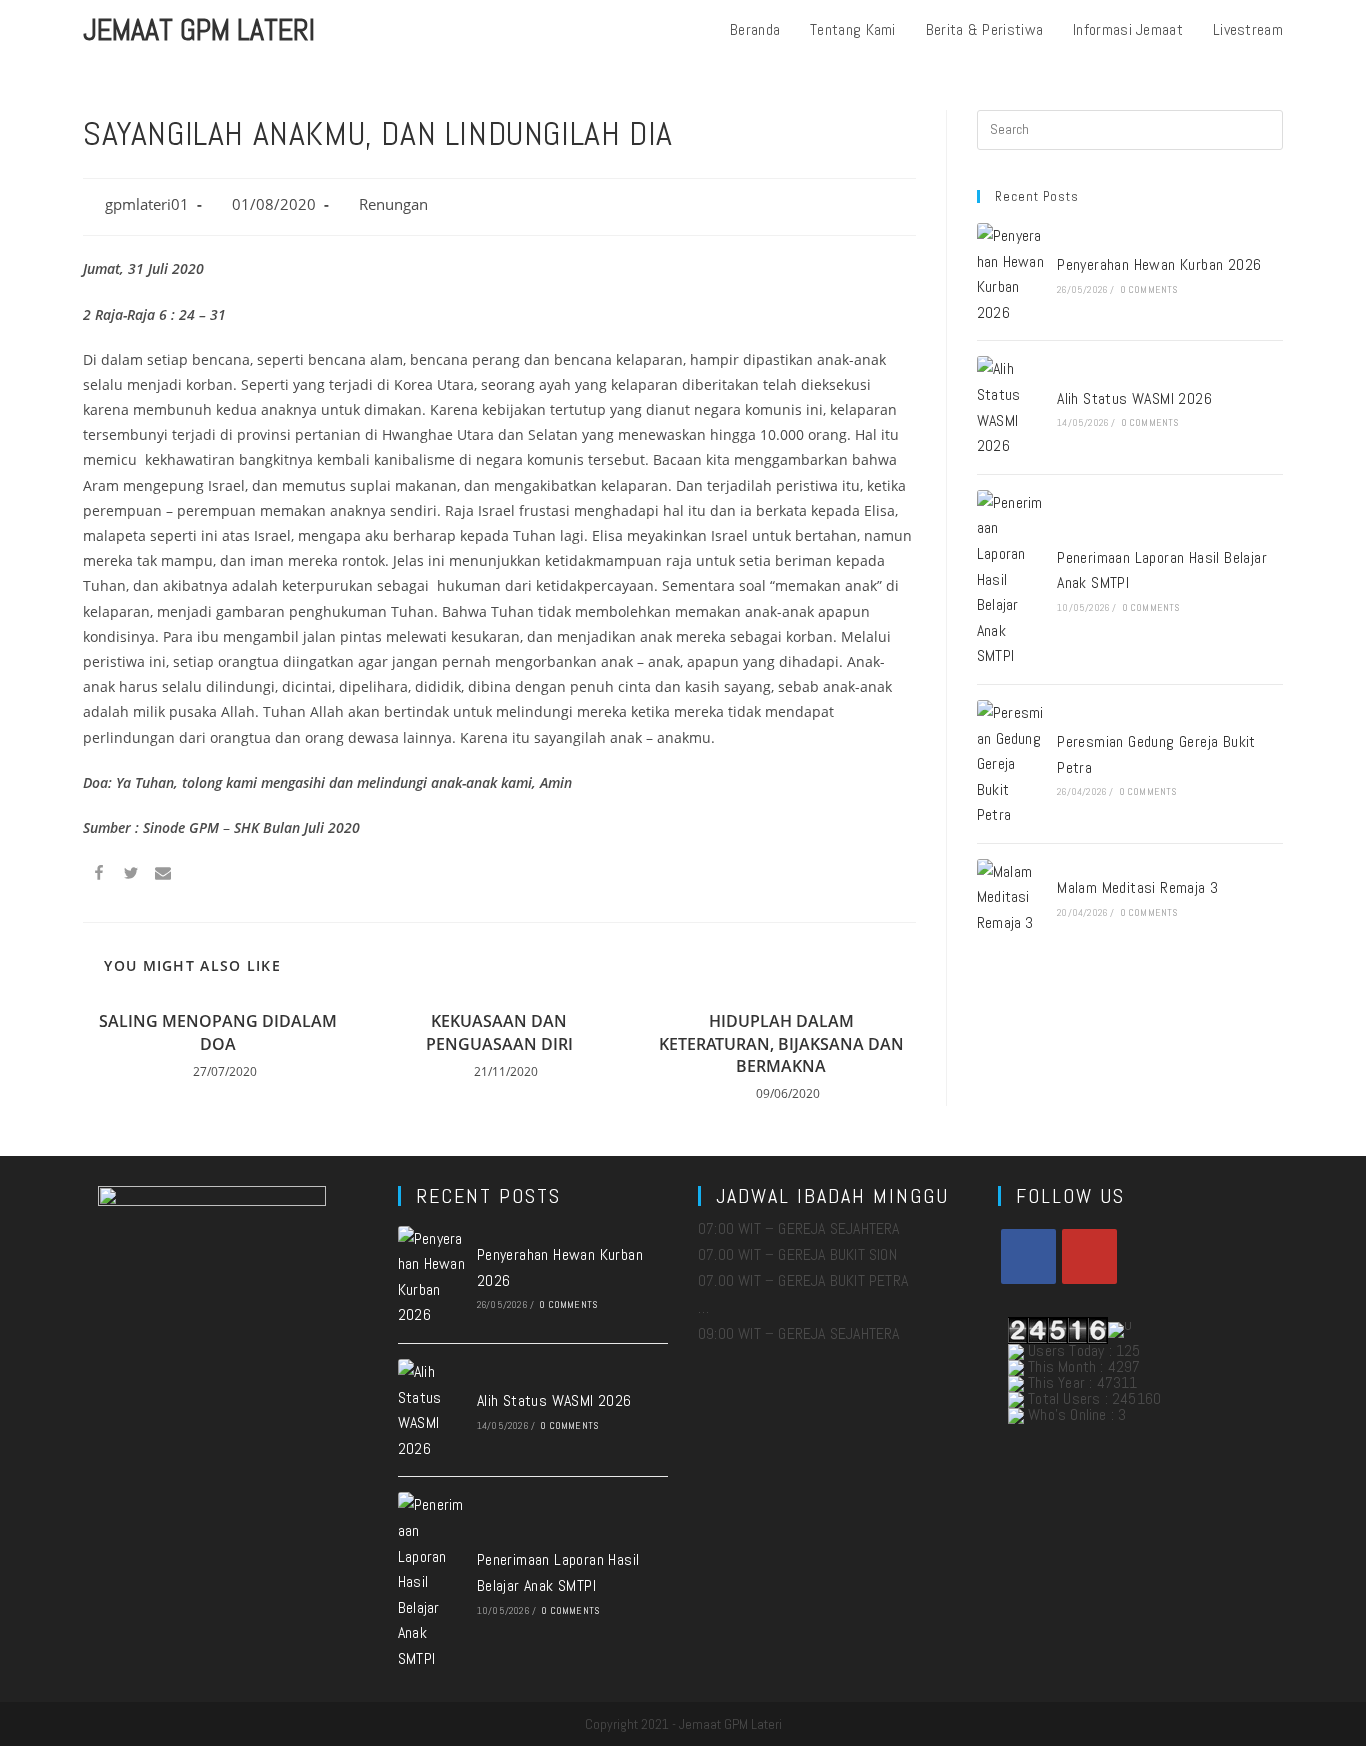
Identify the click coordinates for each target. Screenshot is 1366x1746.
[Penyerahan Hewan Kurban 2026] (1011, 274)
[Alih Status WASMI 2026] (1011, 407)
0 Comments (1149, 289)
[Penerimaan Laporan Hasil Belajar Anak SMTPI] (1011, 579)
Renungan (393, 204)
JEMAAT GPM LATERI (199, 30)
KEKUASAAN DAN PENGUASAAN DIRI (499, 1032)
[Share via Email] (163, 876)
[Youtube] (1089, 1256)
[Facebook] (1028, 1256)
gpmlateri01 (147, 204)
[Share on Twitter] (131, 876)
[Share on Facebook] (99, 876)
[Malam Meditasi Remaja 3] (1011, 897)
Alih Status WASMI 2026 (1134, 398)
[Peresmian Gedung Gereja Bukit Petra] (1011, 764)
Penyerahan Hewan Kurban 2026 (1159, 264)
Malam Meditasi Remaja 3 (1137, 887)
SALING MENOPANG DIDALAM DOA (218, 1032)
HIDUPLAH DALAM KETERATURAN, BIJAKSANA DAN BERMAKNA (781, 1043)
